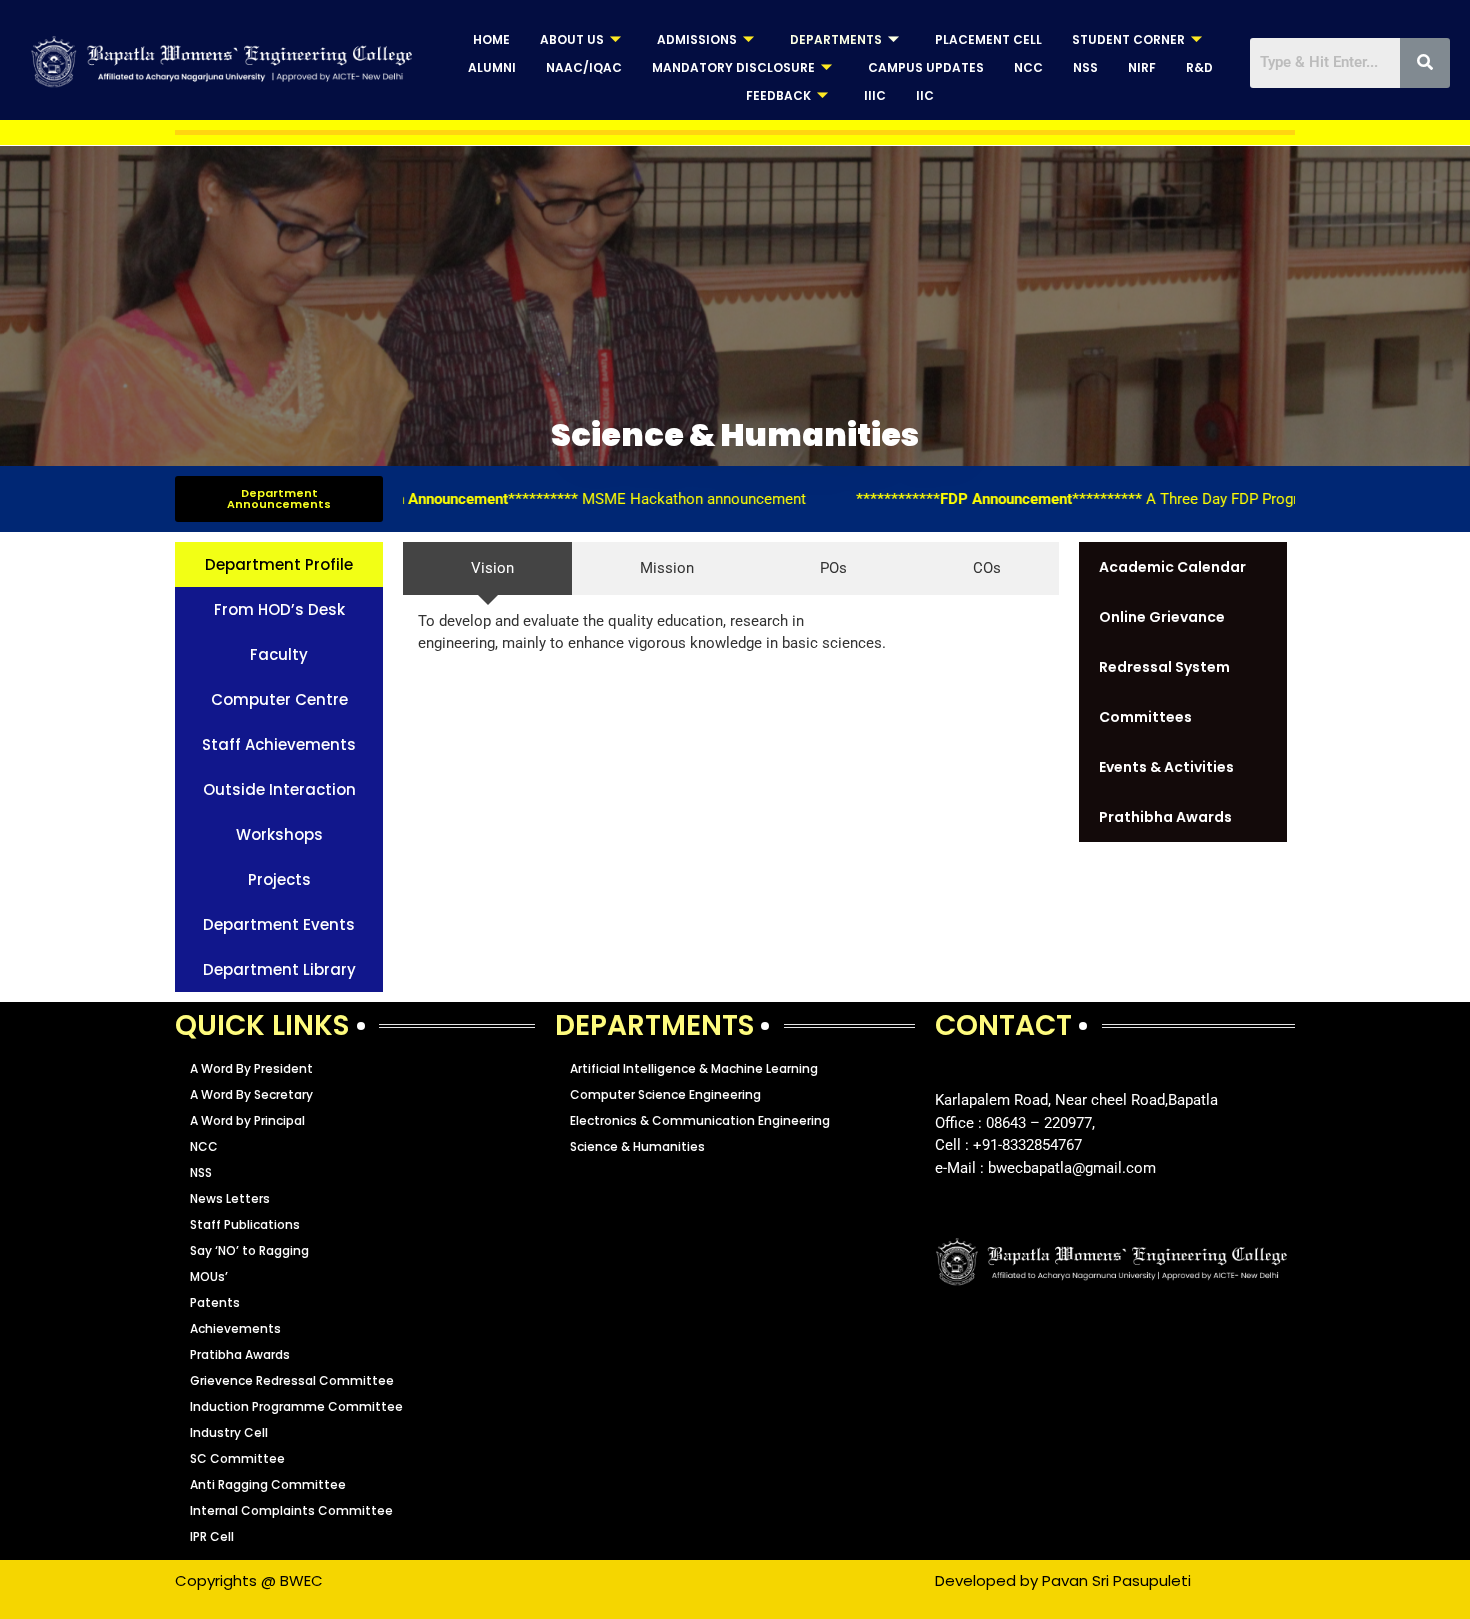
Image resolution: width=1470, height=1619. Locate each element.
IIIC (875, 95)
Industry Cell (229, 1432)
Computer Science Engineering (665, 1094)
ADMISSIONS (697, 39)
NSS (1085, 67)
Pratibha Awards (240, 1354)
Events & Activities (1166, 767)
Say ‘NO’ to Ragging (249, 1250)
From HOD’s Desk (279, 609)
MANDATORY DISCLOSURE (733, 67)
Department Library (279, 969)
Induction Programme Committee (296, 1406)
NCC (1028, 67)
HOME (491, 39)
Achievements (235, 1328)
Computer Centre (279, 699)
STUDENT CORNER (1128, 39)
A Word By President (251, 1068)
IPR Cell (212, 1536)
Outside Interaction (279, 789)
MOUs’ (209, 1276)
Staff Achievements (279, 744)
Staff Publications (245, 1224)
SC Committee (237, 1458)
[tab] (487, 568)
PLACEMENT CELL (988, 39)
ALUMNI (492, 67)
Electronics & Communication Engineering (700, 1120)
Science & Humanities (637, 1146)
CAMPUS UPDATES (926, 67)
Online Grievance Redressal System (1164, 642)
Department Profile (279, 564)
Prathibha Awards (1165, 817)
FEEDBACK (778, 95)
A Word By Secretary (251, 1094)
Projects (279, 879)
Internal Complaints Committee (291, 1510)
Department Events (279, 924)
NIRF (1142, 67)
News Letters (230, 1198)
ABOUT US (572, 39)
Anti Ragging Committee (268, 1484)
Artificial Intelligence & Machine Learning (694, 1068)
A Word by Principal (247, 1120)
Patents (215, 1302)
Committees (1145, 717)
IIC (925, 95)
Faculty (279, 654)
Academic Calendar (1172, 567)
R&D (1199, 67)
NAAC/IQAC (584, 67)
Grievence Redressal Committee (292, 1380)
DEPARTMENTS (836, 39)
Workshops (279, 834)
